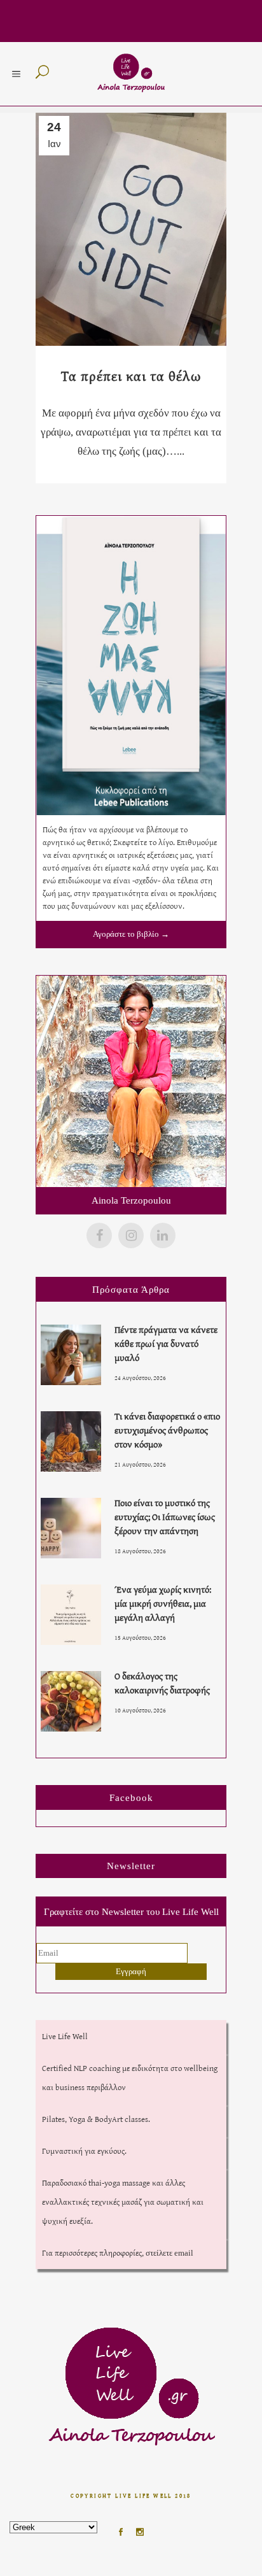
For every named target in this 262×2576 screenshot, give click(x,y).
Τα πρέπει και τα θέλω (131, 376)
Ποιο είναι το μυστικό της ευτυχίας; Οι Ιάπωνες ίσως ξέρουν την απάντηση (165, 1517)
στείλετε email (169, 2253)
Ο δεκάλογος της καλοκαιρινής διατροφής (162, 1683)
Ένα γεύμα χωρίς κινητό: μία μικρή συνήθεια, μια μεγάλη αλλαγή (163, 1603)
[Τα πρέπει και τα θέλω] (131, 229)
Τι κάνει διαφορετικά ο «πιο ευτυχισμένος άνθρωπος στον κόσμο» (167, 1430)
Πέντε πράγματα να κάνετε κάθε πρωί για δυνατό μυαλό (166, 1343)
